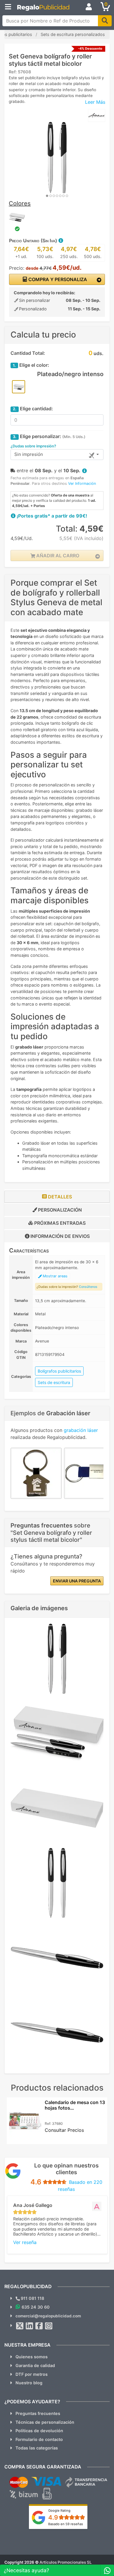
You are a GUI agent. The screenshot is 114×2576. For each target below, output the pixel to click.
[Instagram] (49, 2326)
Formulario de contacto (39, 2439)
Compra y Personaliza (57, 279)
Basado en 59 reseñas (66, 2524)
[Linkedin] (30, 2326)
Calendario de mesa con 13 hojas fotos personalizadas (75, 2108)
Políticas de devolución (39, 2431)
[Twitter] (20, 2326)
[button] (61, 241)
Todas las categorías (37, 2448)
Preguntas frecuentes (38, 2413)
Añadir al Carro (57, 556)
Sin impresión (29, 454)
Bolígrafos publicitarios (59, 1371)
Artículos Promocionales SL (66, 2562)
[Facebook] (39, 2326)
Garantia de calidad (35, 2365)
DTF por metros (32, 2374)
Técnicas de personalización (45, 2422)
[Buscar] (105, 21)
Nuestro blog (29, 2383)
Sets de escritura (54, 1382)
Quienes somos (32, 2357)
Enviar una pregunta (77, 1581)
